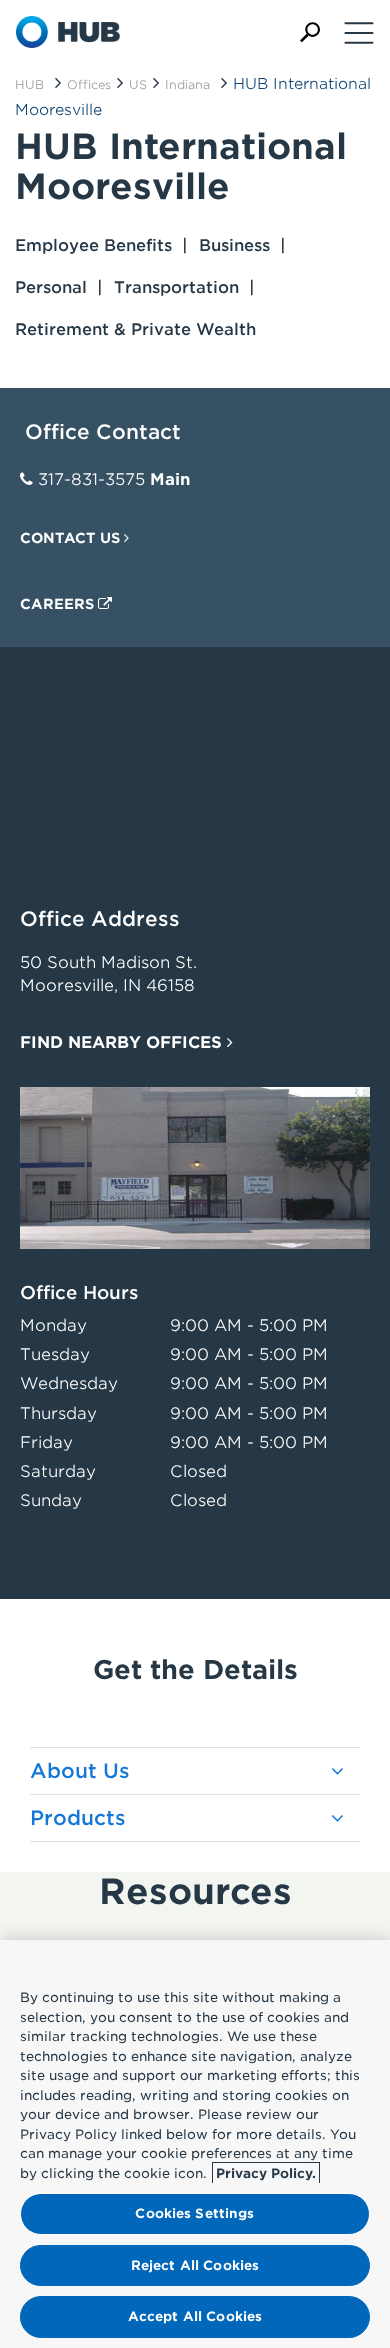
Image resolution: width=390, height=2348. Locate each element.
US (138, 84)
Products (78, 1818)
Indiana (187, 84)
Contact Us (72, 538)
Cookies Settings (194, 2213)
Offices (89, 84)
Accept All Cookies (195, 2316)
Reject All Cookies (195, 2265)
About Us (80, 1771)
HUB (29, 84)
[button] (310, 32)
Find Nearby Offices (123, 1042)
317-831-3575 (91, 479)
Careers (59, 604)
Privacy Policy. (266, 2173)
